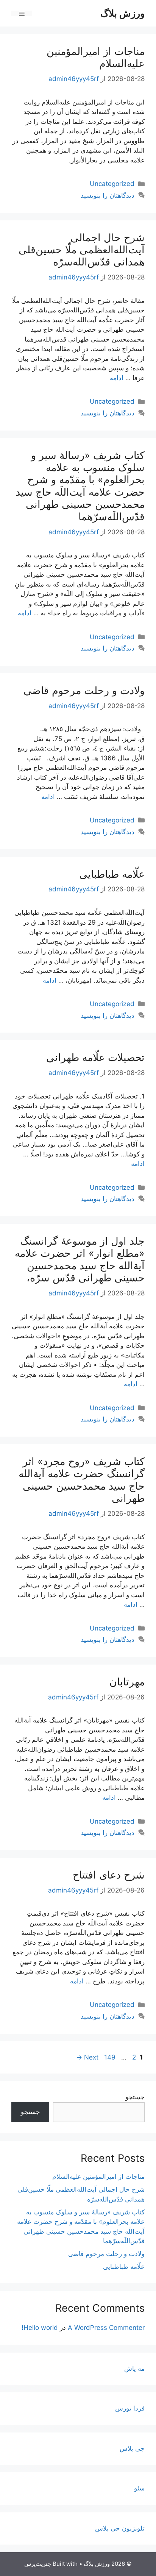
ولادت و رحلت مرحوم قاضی (84, 690)
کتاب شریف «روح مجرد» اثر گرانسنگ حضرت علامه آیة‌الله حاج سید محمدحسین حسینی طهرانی (82, 1480)
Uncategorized (112, 184)
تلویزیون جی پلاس (120, 2528)
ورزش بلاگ (122, 13)
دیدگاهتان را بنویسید (108, 195)
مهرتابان (127, 1682)
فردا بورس (130, 2408)
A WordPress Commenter (106, 2328)
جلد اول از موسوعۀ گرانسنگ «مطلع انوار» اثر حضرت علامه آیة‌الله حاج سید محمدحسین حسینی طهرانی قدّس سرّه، (80, 1259)
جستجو (135, 2097)
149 (109, 2057)
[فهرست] (22, 13)
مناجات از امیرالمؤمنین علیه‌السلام (96, 57)
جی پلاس (132, 2448)
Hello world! (40, 2328)
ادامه (117, 378)
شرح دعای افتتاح (109, 1875)
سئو (139, 2488)
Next (87, 2057)
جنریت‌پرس (38, 2564)
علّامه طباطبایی (112, 874)
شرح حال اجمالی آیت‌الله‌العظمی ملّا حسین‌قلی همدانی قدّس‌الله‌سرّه (82, 250)
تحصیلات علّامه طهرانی (95, 1057)
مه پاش (134, 2368)
